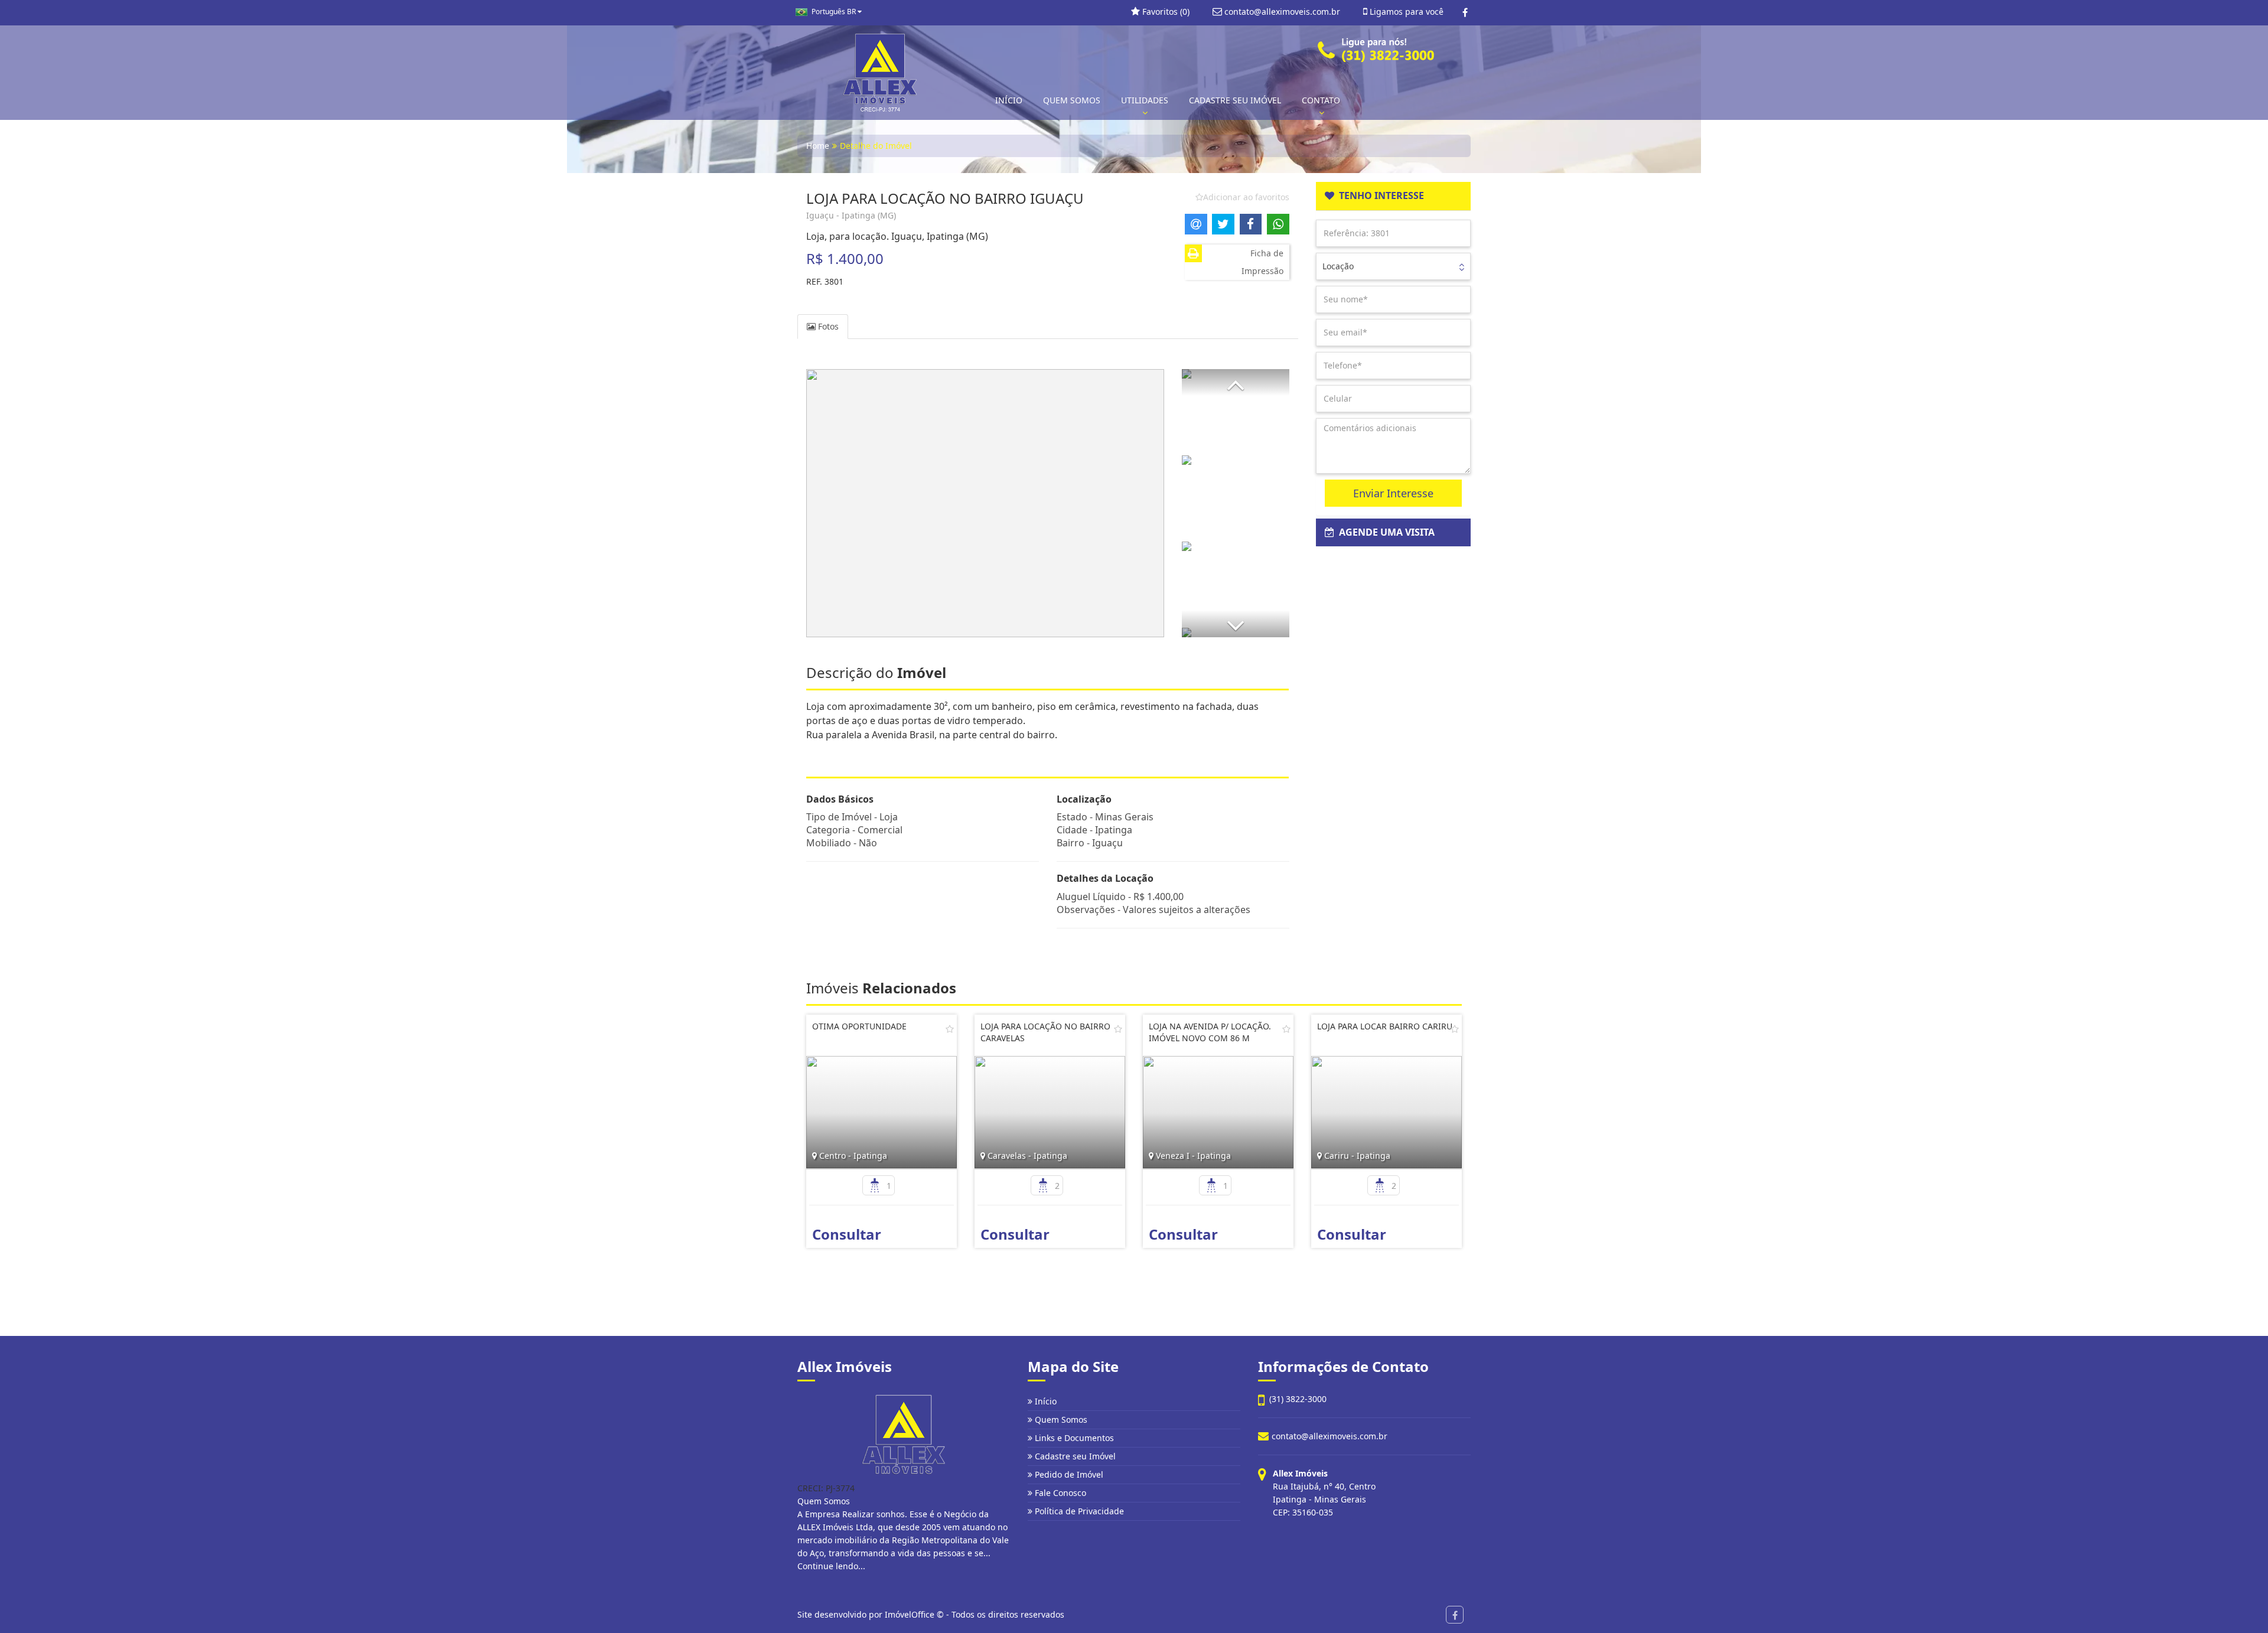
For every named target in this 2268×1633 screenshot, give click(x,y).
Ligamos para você (1405, 12)
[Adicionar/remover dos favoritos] (950, 1029)
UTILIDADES (1145, 100)
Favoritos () (1165, 12)
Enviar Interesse (1393, 493)
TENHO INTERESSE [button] (1379, 195)
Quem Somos (1060, 1419)
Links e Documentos (1073, 1438)
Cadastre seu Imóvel (1074, 1456)
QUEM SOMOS (1072, 100)
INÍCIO (1009, 100)
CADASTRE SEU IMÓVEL (1235, 100)
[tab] (1394, 196)
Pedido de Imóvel (1068, 1474)
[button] (1236, 382)
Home (818, 146)
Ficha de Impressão (1262, 262)
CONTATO (1321, 100)
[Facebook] (1465, 12)
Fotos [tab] (827, 326)
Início (1045, 1401)
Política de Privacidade (1078, 1511)
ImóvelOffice (910, 1614)
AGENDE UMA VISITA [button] (1384, 532)
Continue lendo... (831, 1566)
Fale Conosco (1059, 1493)
